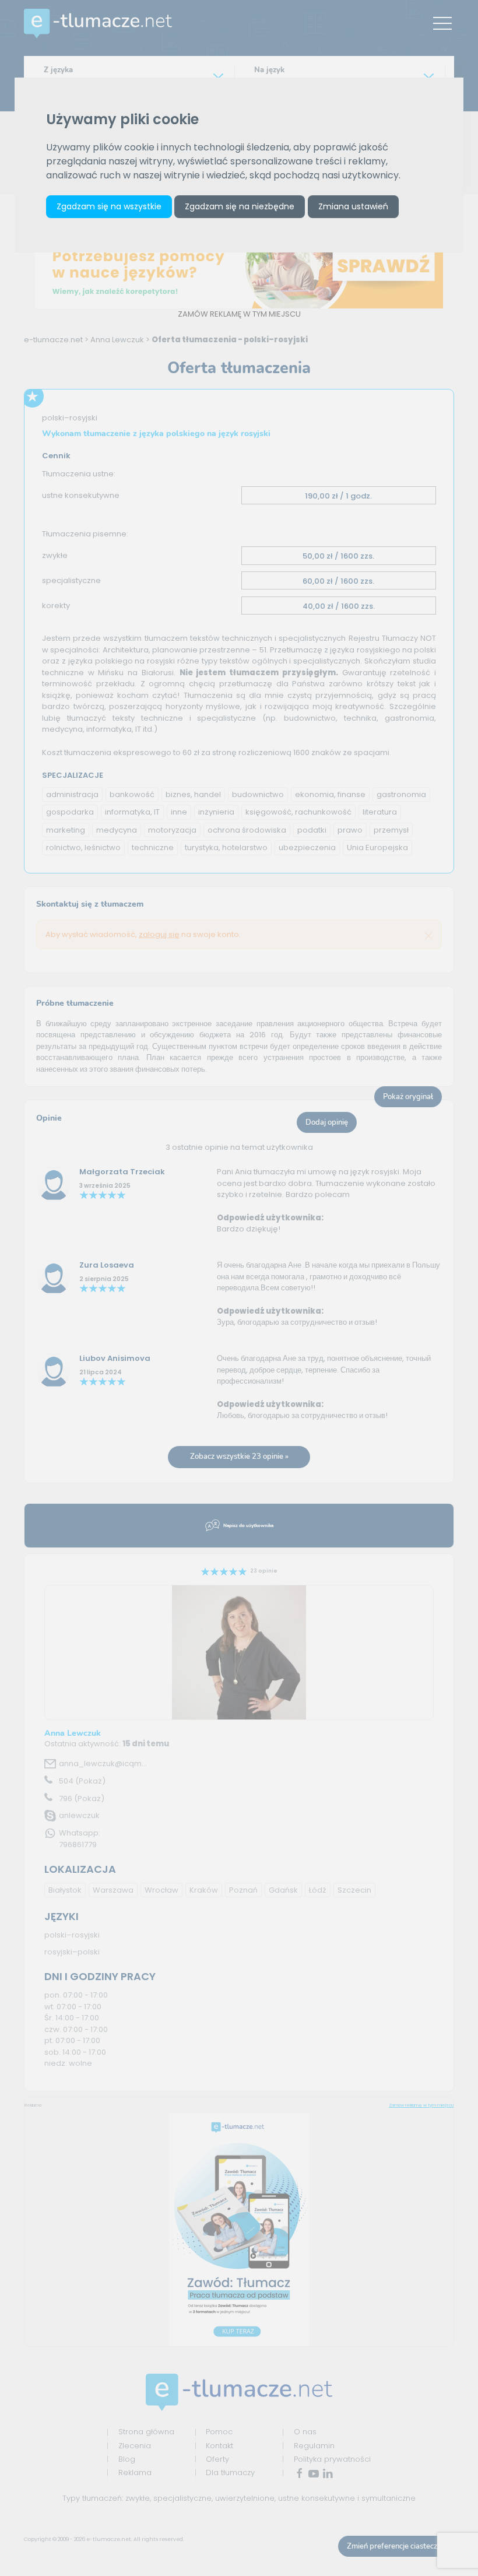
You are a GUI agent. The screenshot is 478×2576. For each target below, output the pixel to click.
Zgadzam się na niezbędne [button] (240, 206)
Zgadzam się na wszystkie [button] (109, 206)
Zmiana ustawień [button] (353, 206)
